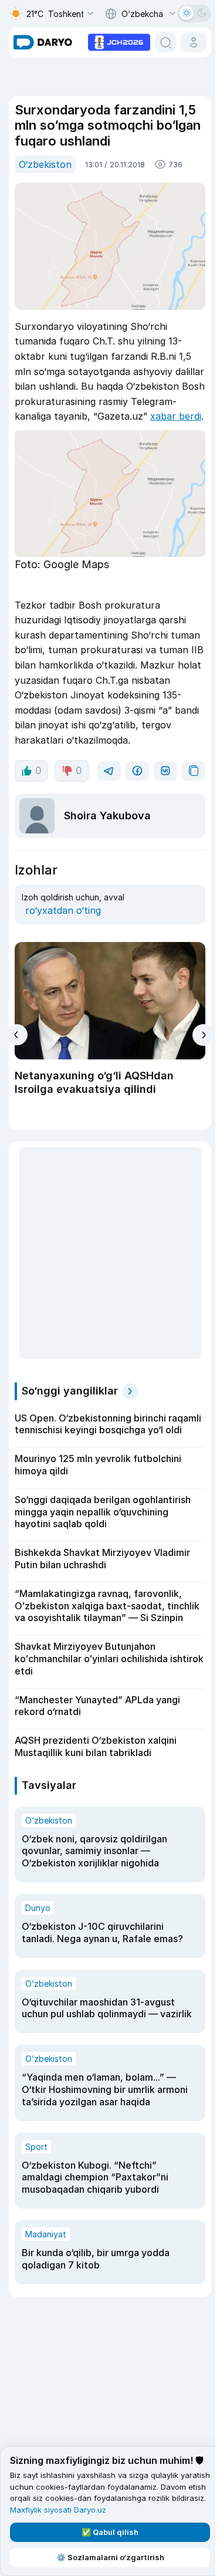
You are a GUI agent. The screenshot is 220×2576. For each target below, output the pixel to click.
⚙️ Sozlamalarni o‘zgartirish (110, 2557)
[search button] (165, 42)
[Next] (203, 1035)
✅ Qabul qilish (110, 2532)
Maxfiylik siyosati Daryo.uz (58, 2510)
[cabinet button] (194, 42)
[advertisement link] (119, 41)
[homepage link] (43, 42)
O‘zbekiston (45, 164)
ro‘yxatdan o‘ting (63, 910)
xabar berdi (176, 416)
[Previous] (17, 1035)
